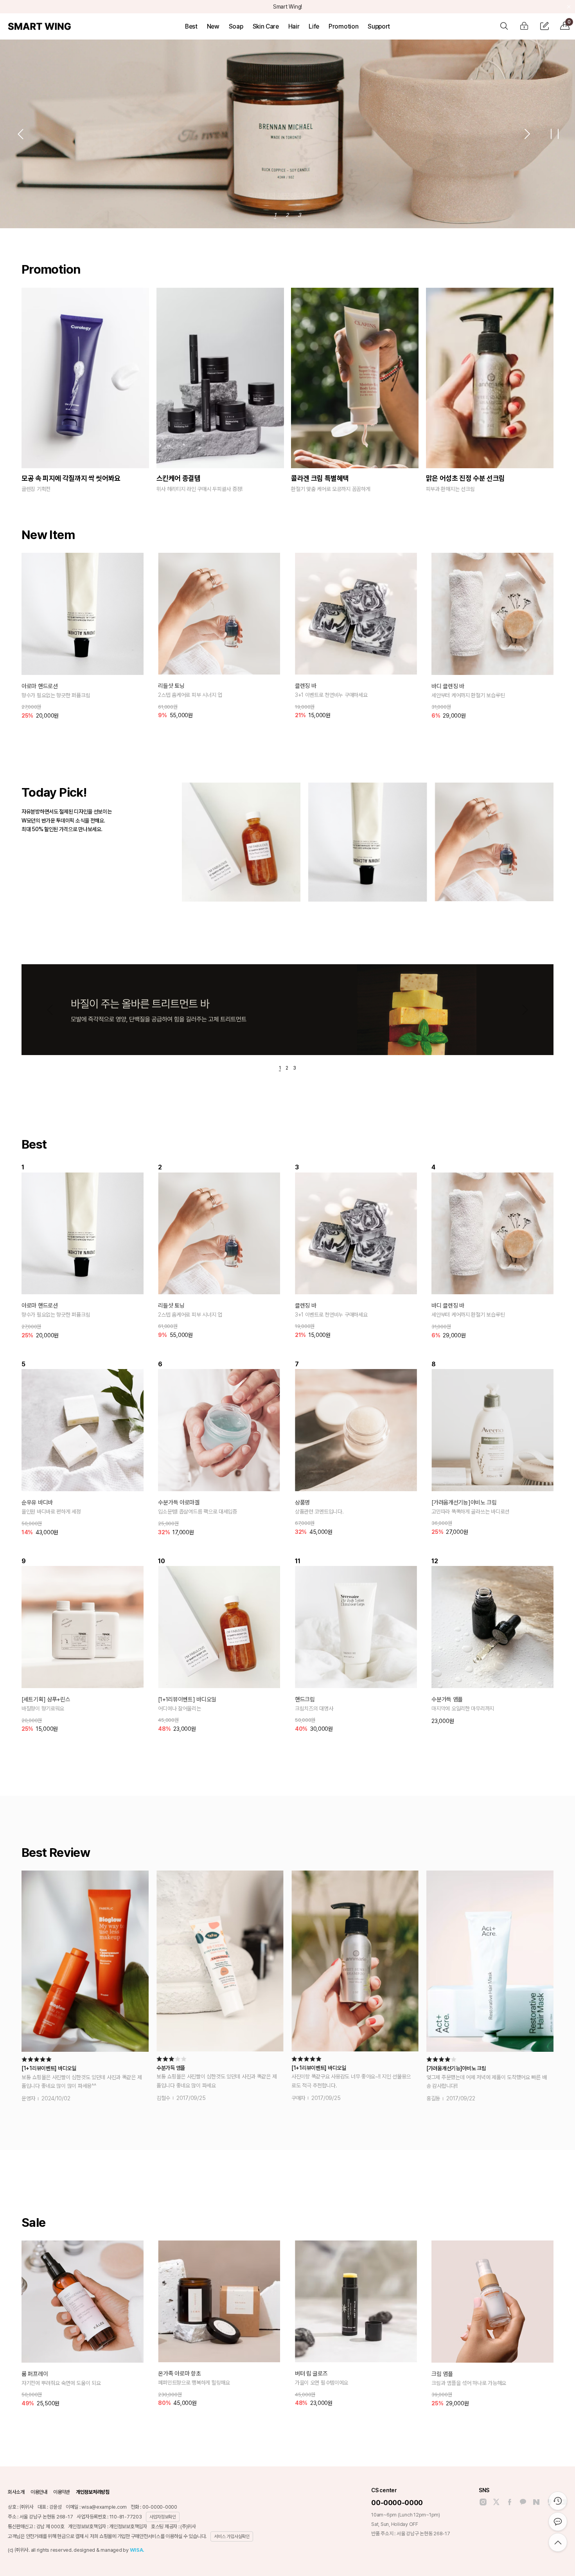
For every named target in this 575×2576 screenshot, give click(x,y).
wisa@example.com (104, 2507)
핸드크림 (305, 1699)
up (558, 2542)
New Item (48, 535)
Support (379, 26)
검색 (504, 26)
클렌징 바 (306, 686)
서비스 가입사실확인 (232, 2536)
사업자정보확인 (163, 2517)
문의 (558, 2522)
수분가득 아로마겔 (179, 1503)
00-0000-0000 (397, 2503)
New (213, 26)
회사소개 (16, 2492)
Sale (33, 2222)
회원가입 (544, 26)
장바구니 (569, 22)
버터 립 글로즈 (311, 2374)
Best (191, 26)
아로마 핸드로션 (40, 686)
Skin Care (266, 26)
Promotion (343, 26)
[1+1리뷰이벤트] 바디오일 (187, 1699)
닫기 (569, 7)
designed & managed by (109, 2550)
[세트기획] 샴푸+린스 (46, 1699)
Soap (236, 26)
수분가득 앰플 (447, 1699)
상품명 (302, 1503)
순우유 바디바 (37, 1503)
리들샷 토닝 (171, 686)
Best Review (56, 1853)
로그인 (524, 26)
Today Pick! (54, 792)
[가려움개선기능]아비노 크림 (464, 1503)
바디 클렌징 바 (448, 686)
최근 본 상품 (558, 2501)
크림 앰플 (442, 2374)
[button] (20, 134)
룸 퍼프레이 (35, 2374)
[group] (241, 842)
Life (314, 26)
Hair (294, 26)
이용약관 (62, 2492)
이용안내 (39, 2492)
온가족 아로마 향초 (179, 2374)
